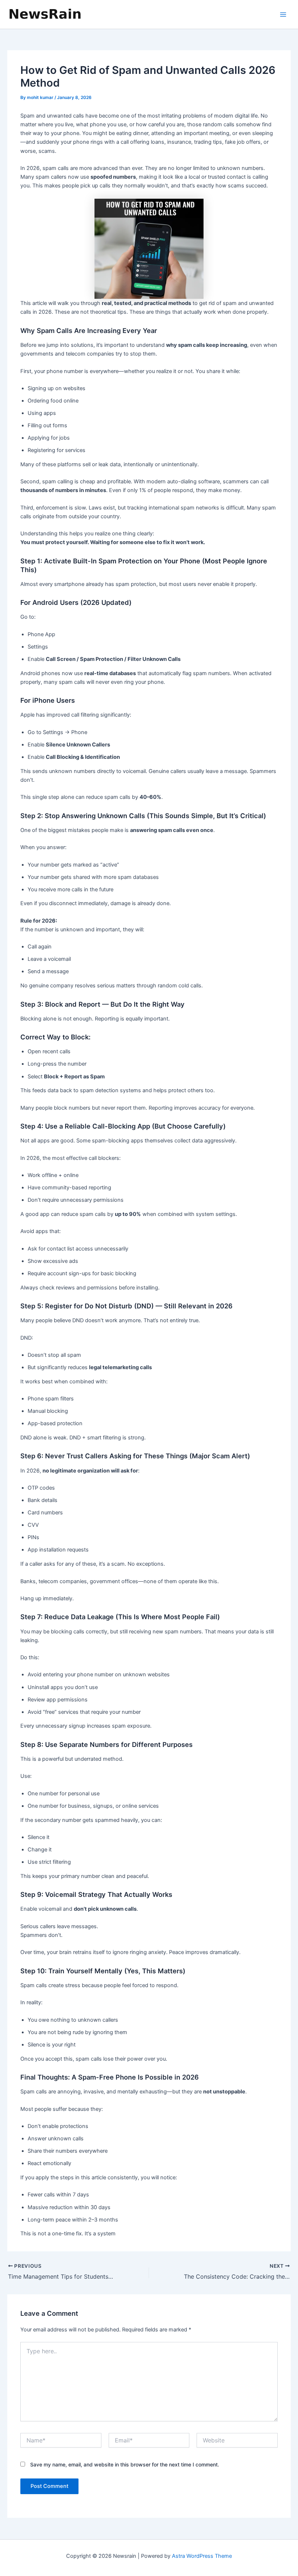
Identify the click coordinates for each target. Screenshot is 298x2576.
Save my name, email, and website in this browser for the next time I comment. (125, 2464)
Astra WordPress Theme (202, 2556)
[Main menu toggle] (283, 15)
